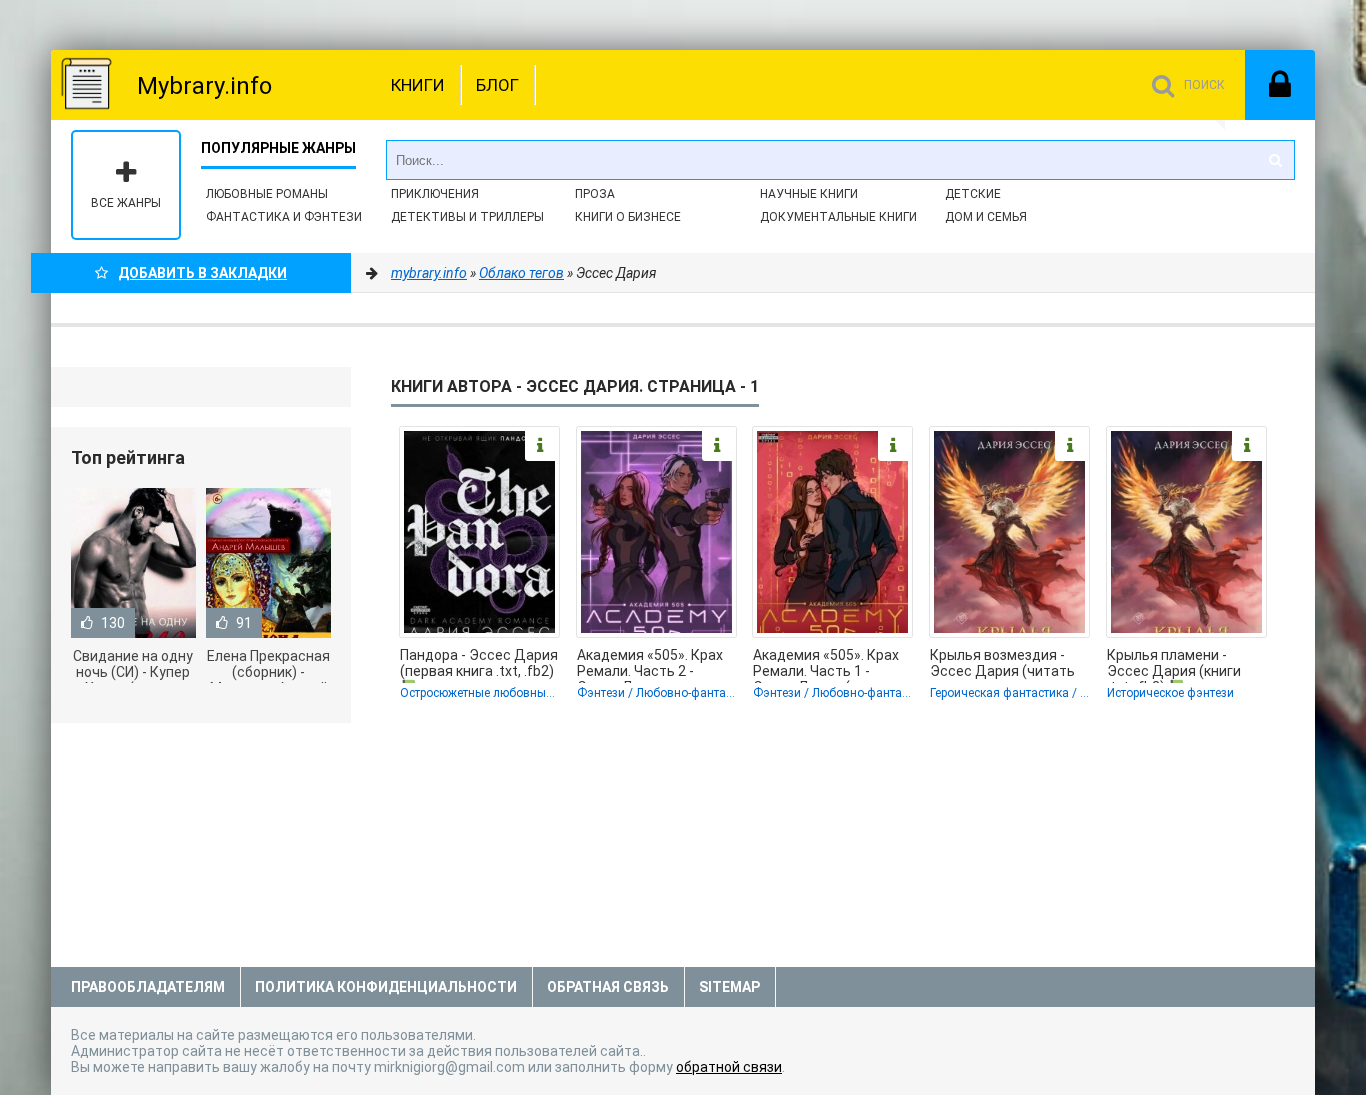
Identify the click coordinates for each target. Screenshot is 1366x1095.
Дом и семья (986, 217)
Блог (497, 85)
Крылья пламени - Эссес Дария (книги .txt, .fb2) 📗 (1174, 665)
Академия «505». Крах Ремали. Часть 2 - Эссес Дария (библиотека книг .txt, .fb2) (650, 665)
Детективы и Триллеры (467, 217)
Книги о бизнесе (628, 217)
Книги (418, 85)
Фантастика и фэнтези (284, 217)
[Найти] (1275, 160)
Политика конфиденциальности (386, 987)
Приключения (435, 194)
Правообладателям (148, 987)
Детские (973, 194)
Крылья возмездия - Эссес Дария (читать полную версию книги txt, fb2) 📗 (1002, 665)
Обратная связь (608, 987)
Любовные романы (267, 194)
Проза (595, 194)
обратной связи (729, 1067)
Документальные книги (838, 217)
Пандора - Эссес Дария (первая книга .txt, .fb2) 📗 (479, 665)
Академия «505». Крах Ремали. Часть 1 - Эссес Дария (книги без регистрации (826, 665)
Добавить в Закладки (202, 273)
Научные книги (809, 194)
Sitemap (729, 987)
